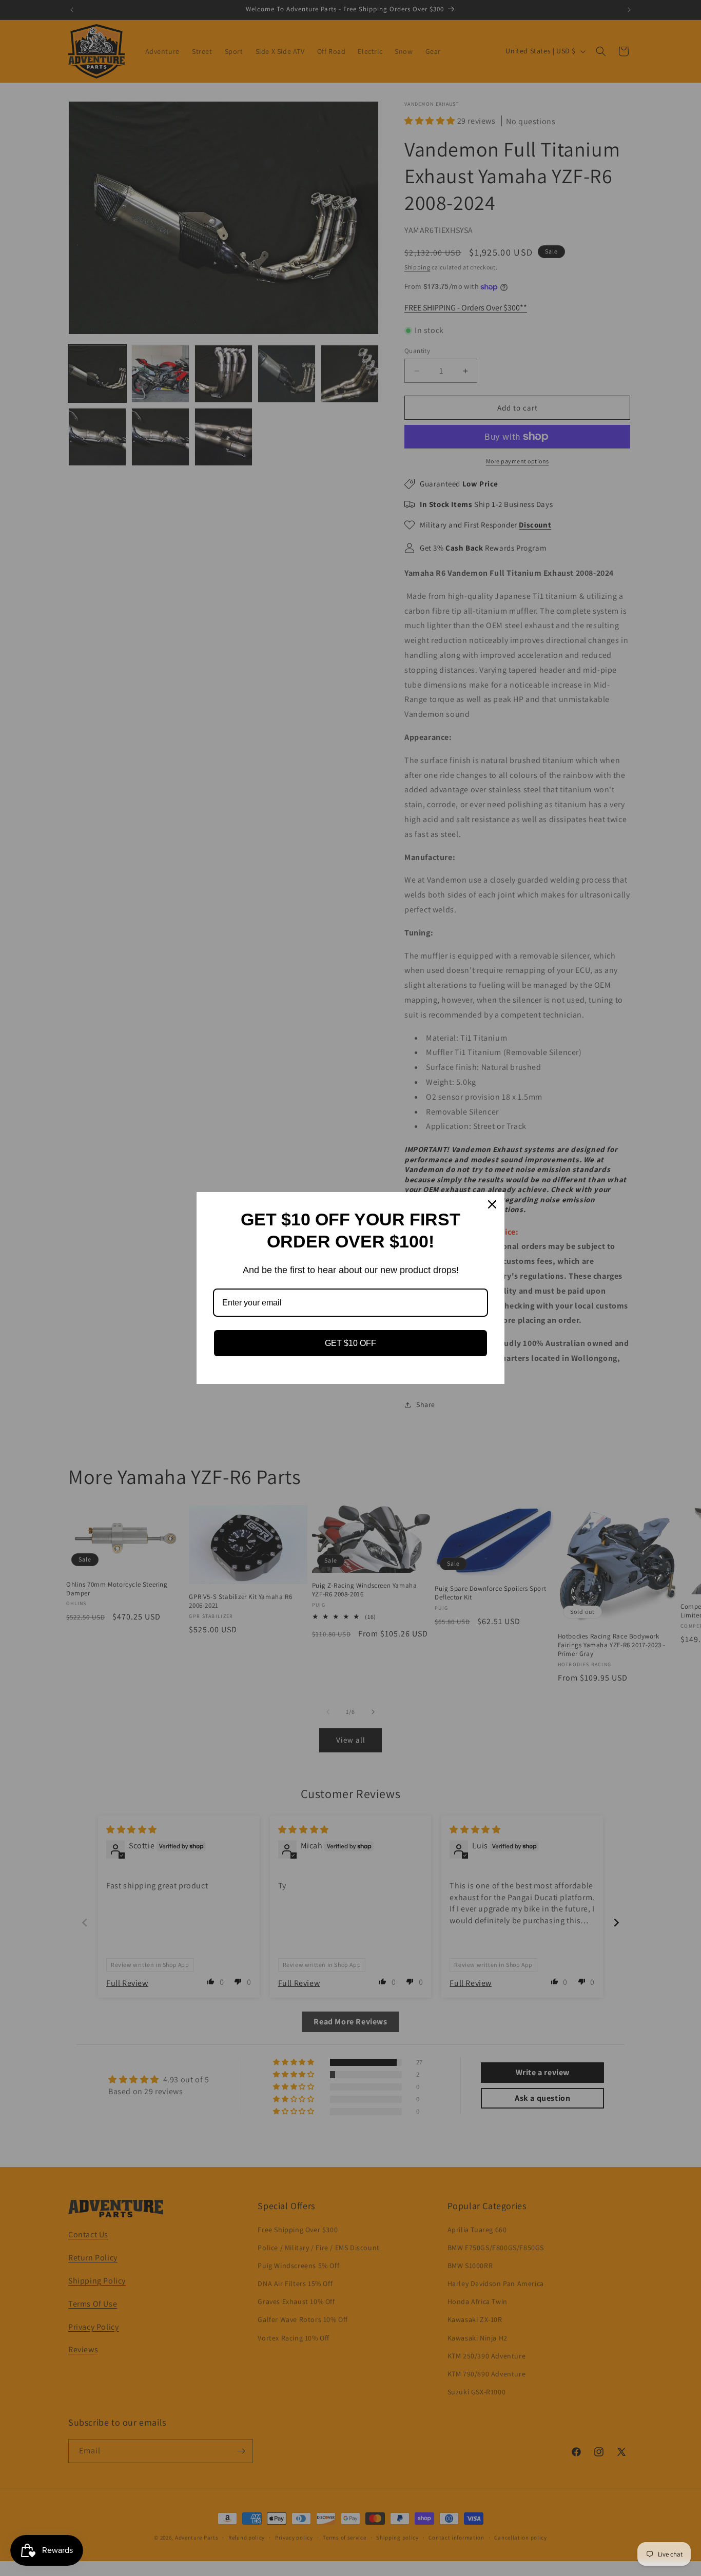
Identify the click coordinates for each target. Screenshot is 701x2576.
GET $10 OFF (350, 1343)
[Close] (492, 1204)
